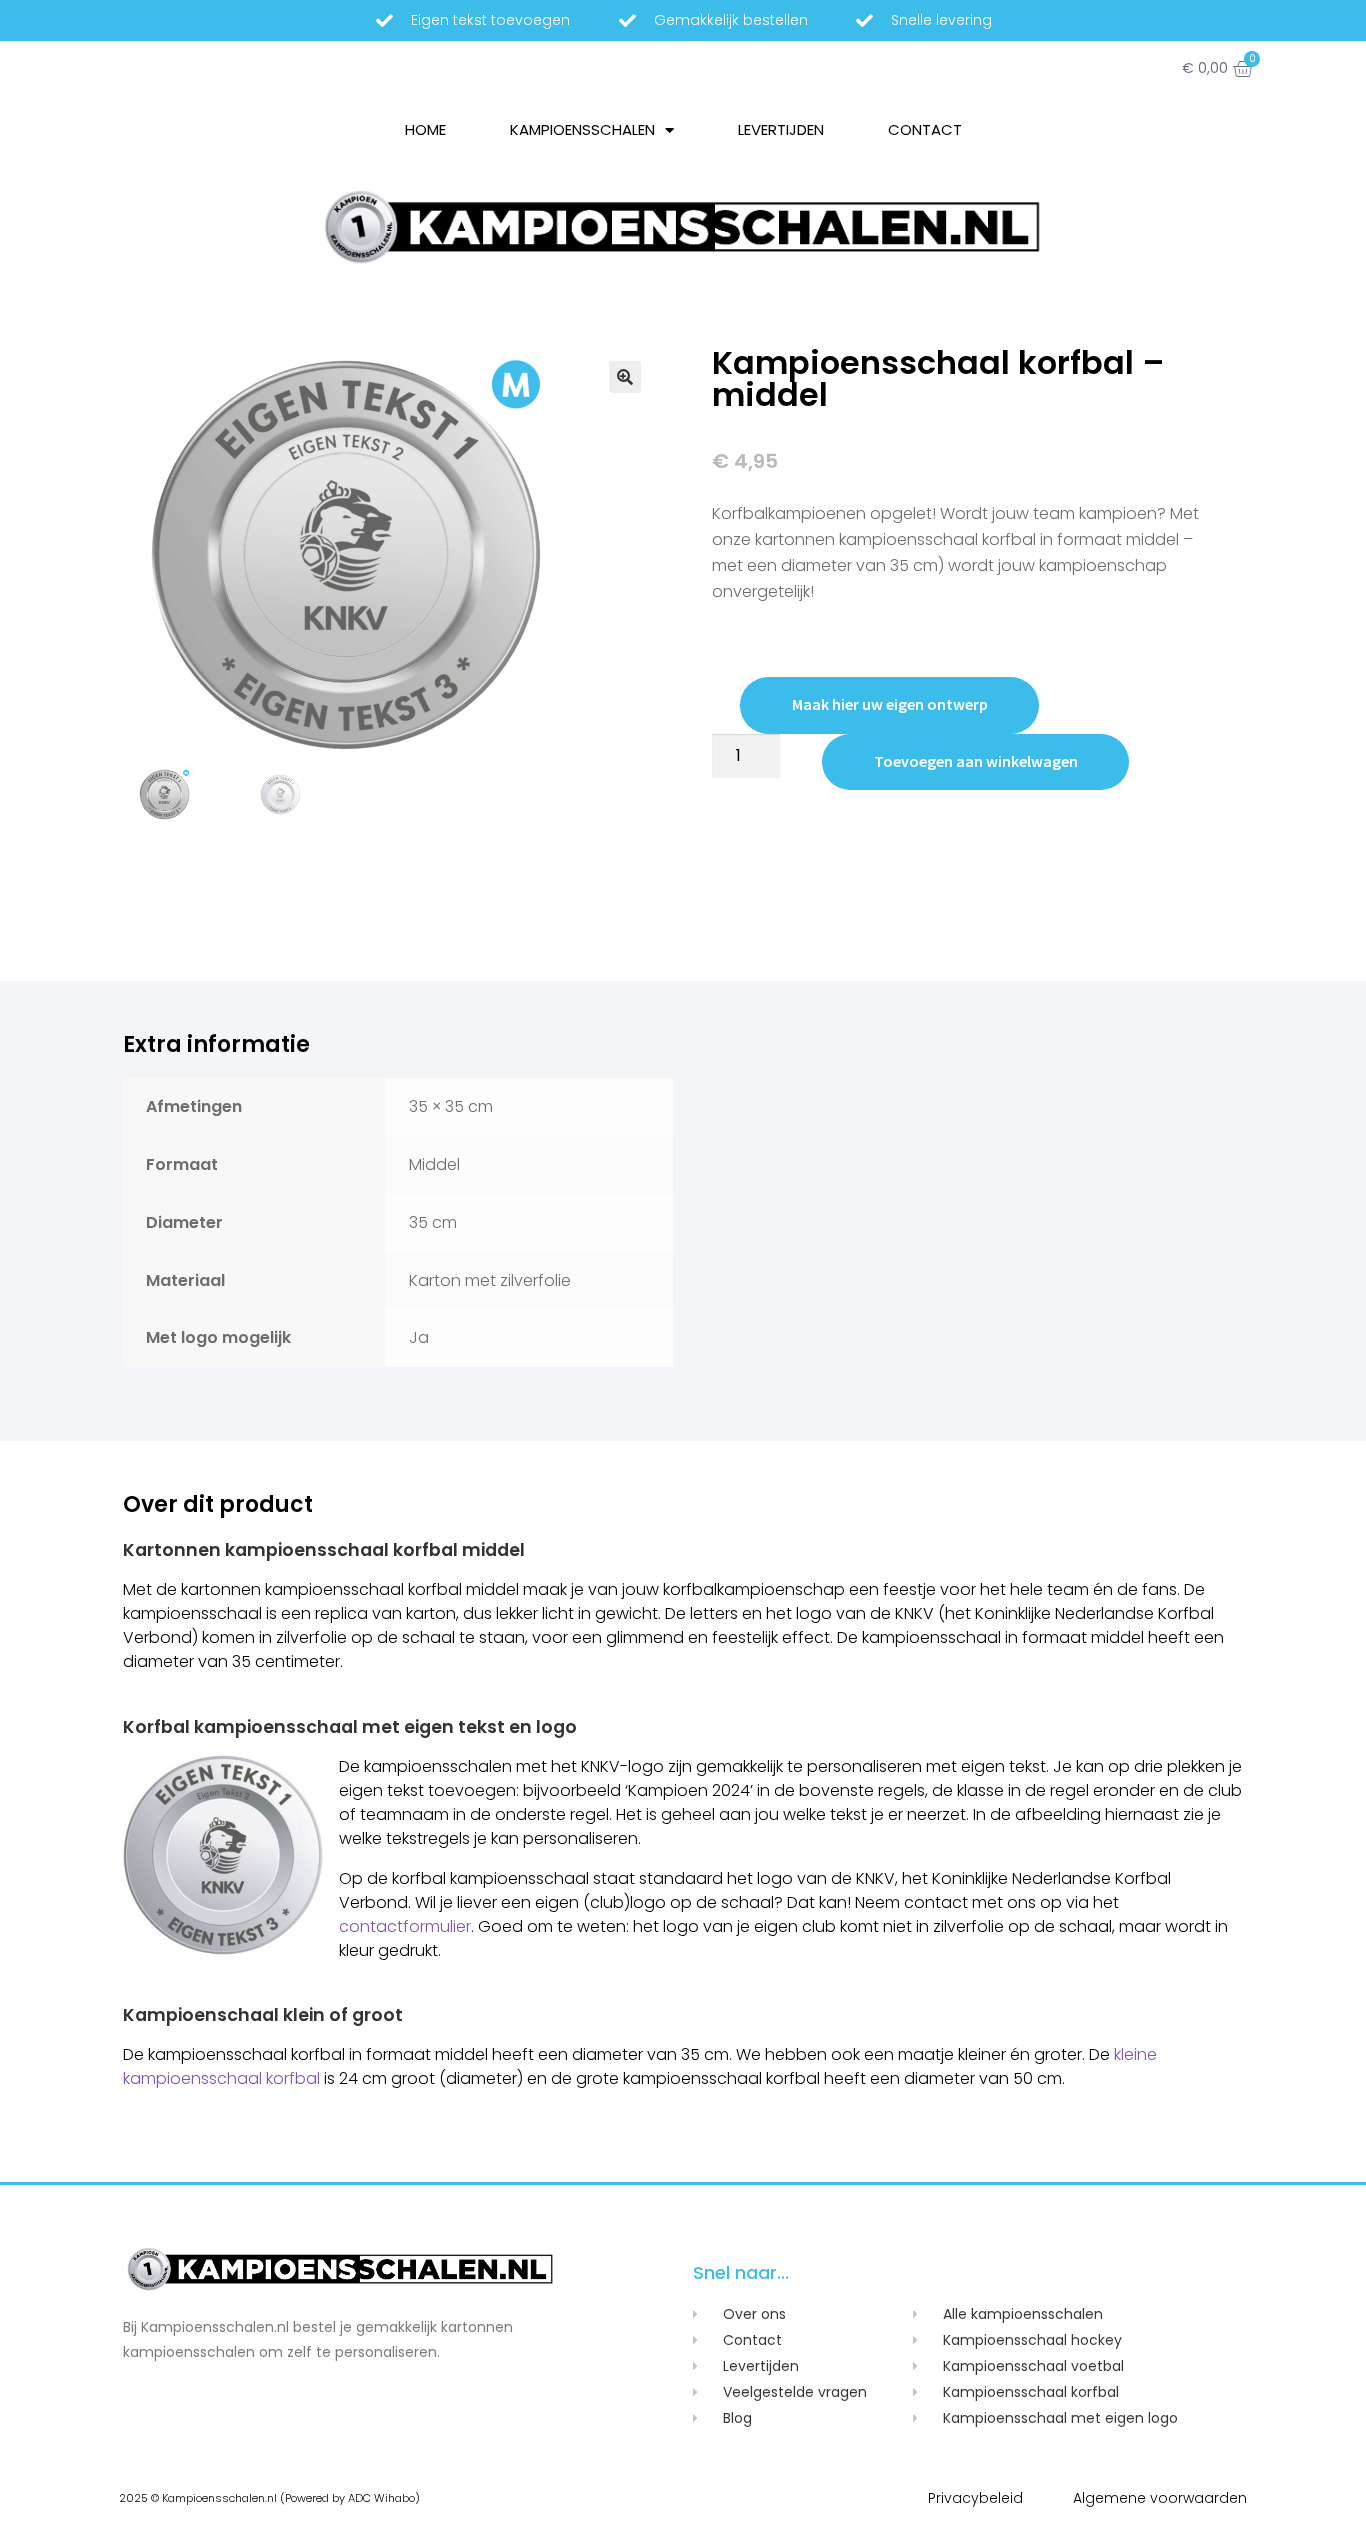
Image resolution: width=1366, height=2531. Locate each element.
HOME (425, 129)
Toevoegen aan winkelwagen (976, 761)
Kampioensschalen (582, 129)
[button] (625, 377)
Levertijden (781, 129)
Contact (925, 129)
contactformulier (405, 1926)
